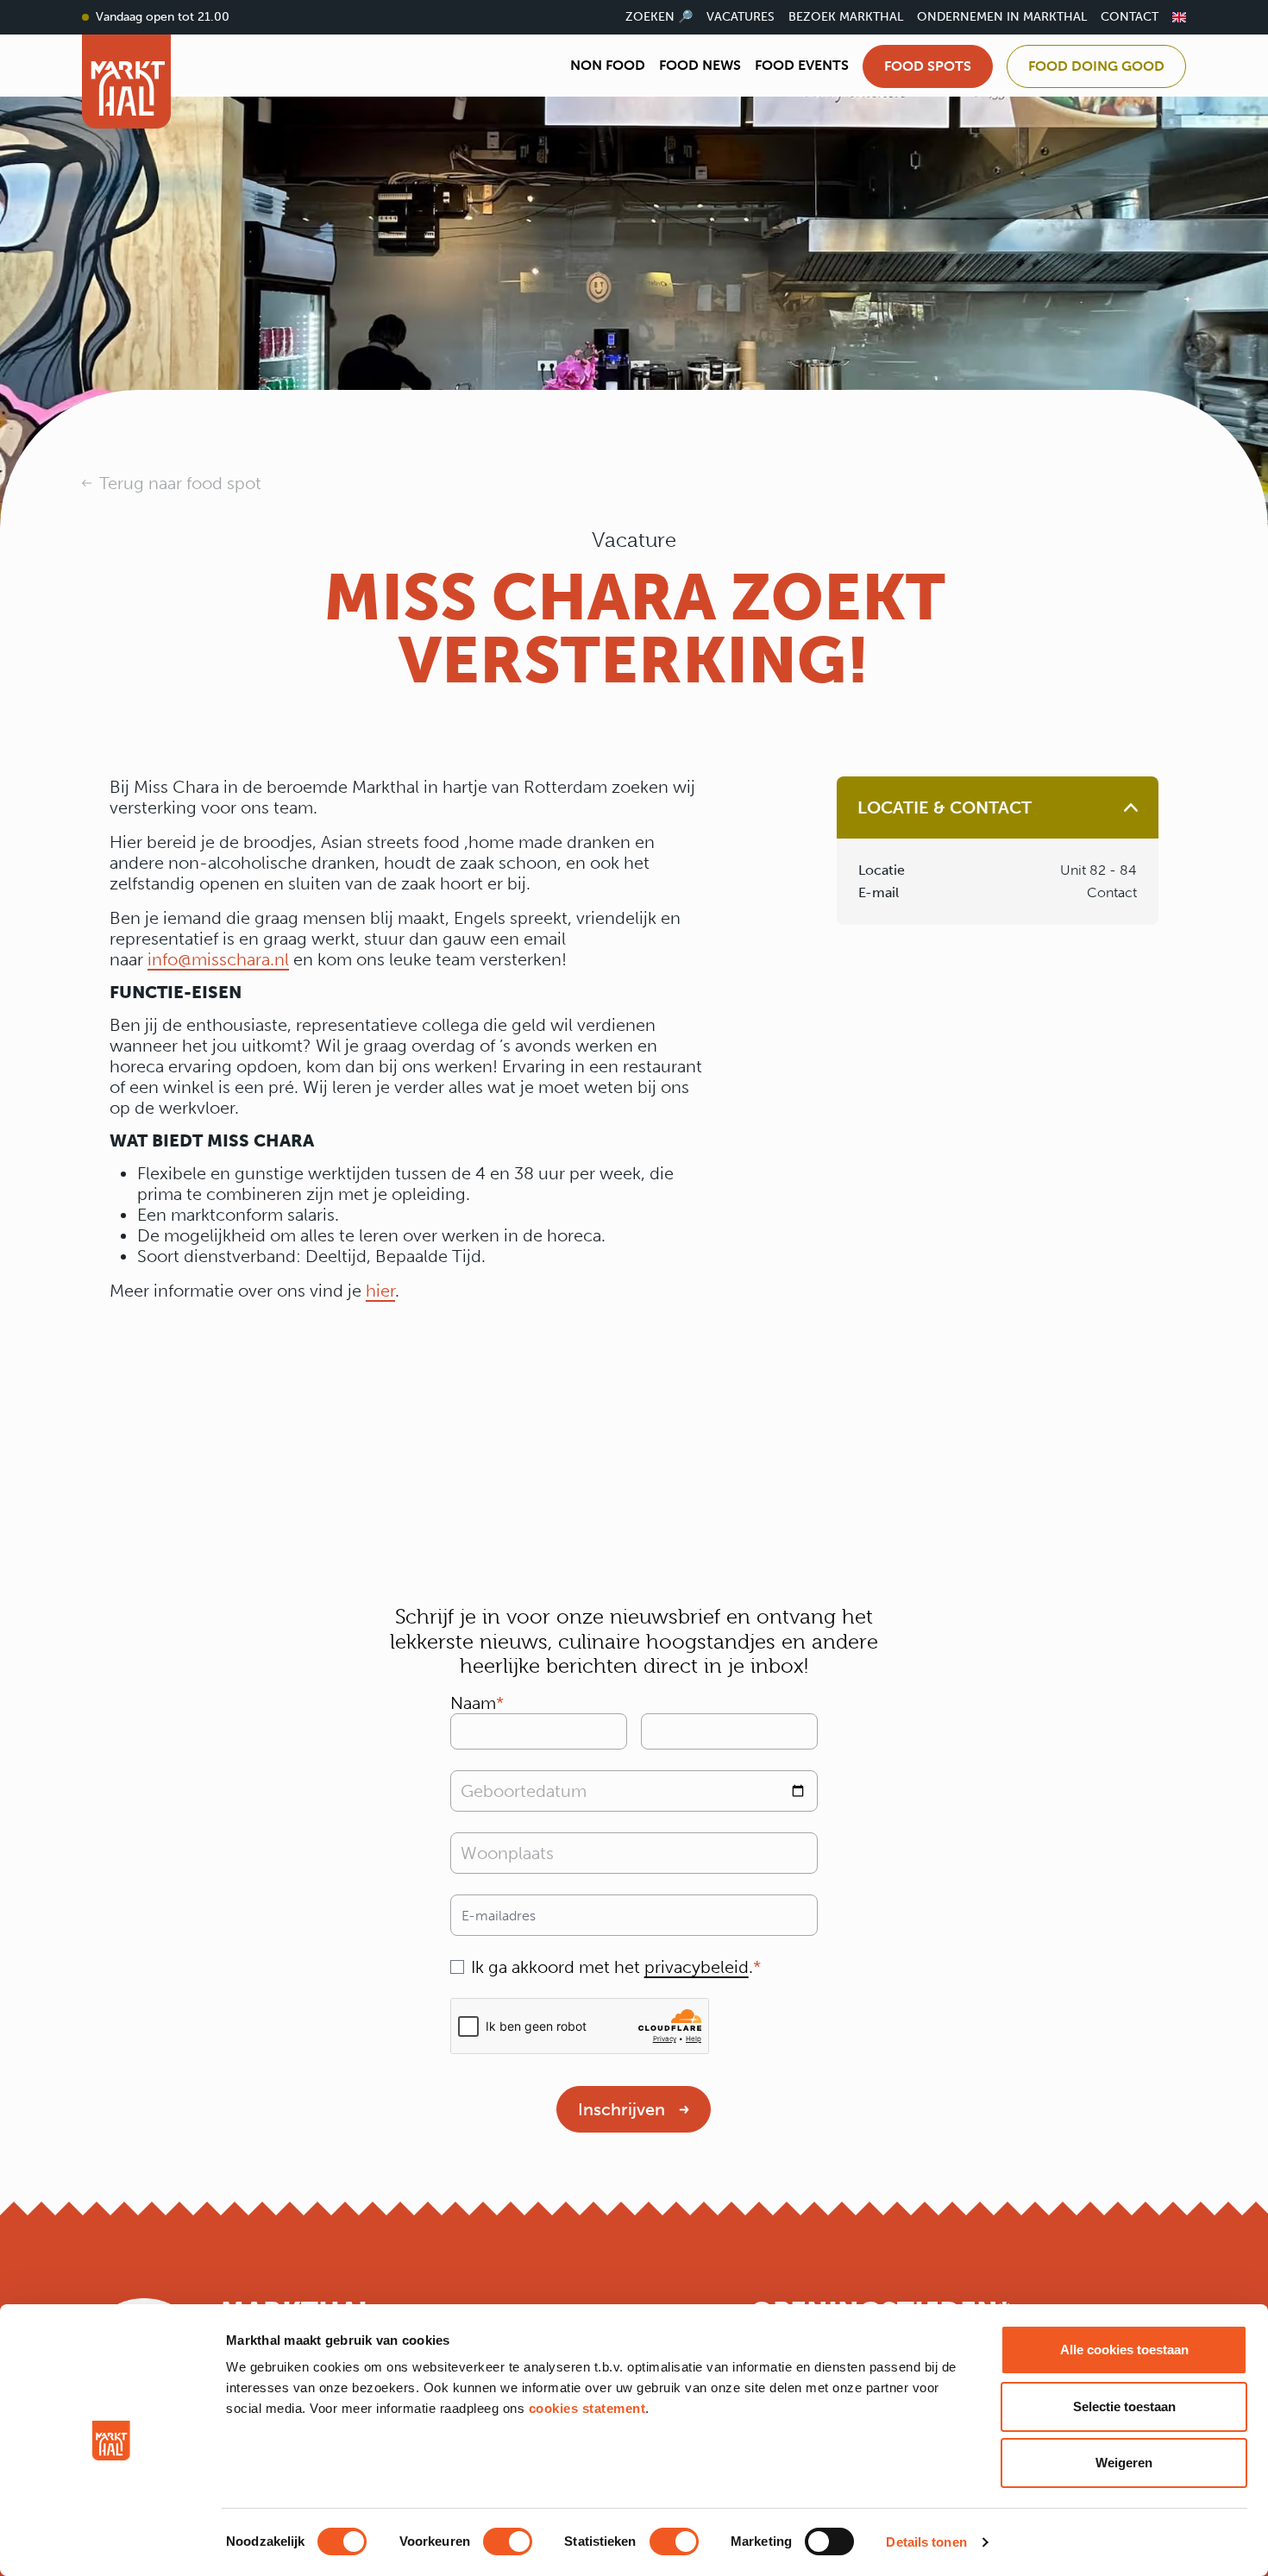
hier (380, 1291)
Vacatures (741, 17)
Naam (473, 1703)
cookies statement (587, 2408)
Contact (1130, 17)
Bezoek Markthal (846, 17)
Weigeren (1124, 2463)
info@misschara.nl (218, 959)
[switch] (508, 2541)
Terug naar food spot (180, 483)
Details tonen (926, 2542)
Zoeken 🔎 (659, 17)
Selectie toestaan (1124, 2406)
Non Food (608, 65)
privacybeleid (697, 1967)
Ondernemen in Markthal (1002, 17)
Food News (700, 65)
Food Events (802, 65)
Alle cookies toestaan (1124, 2350)
